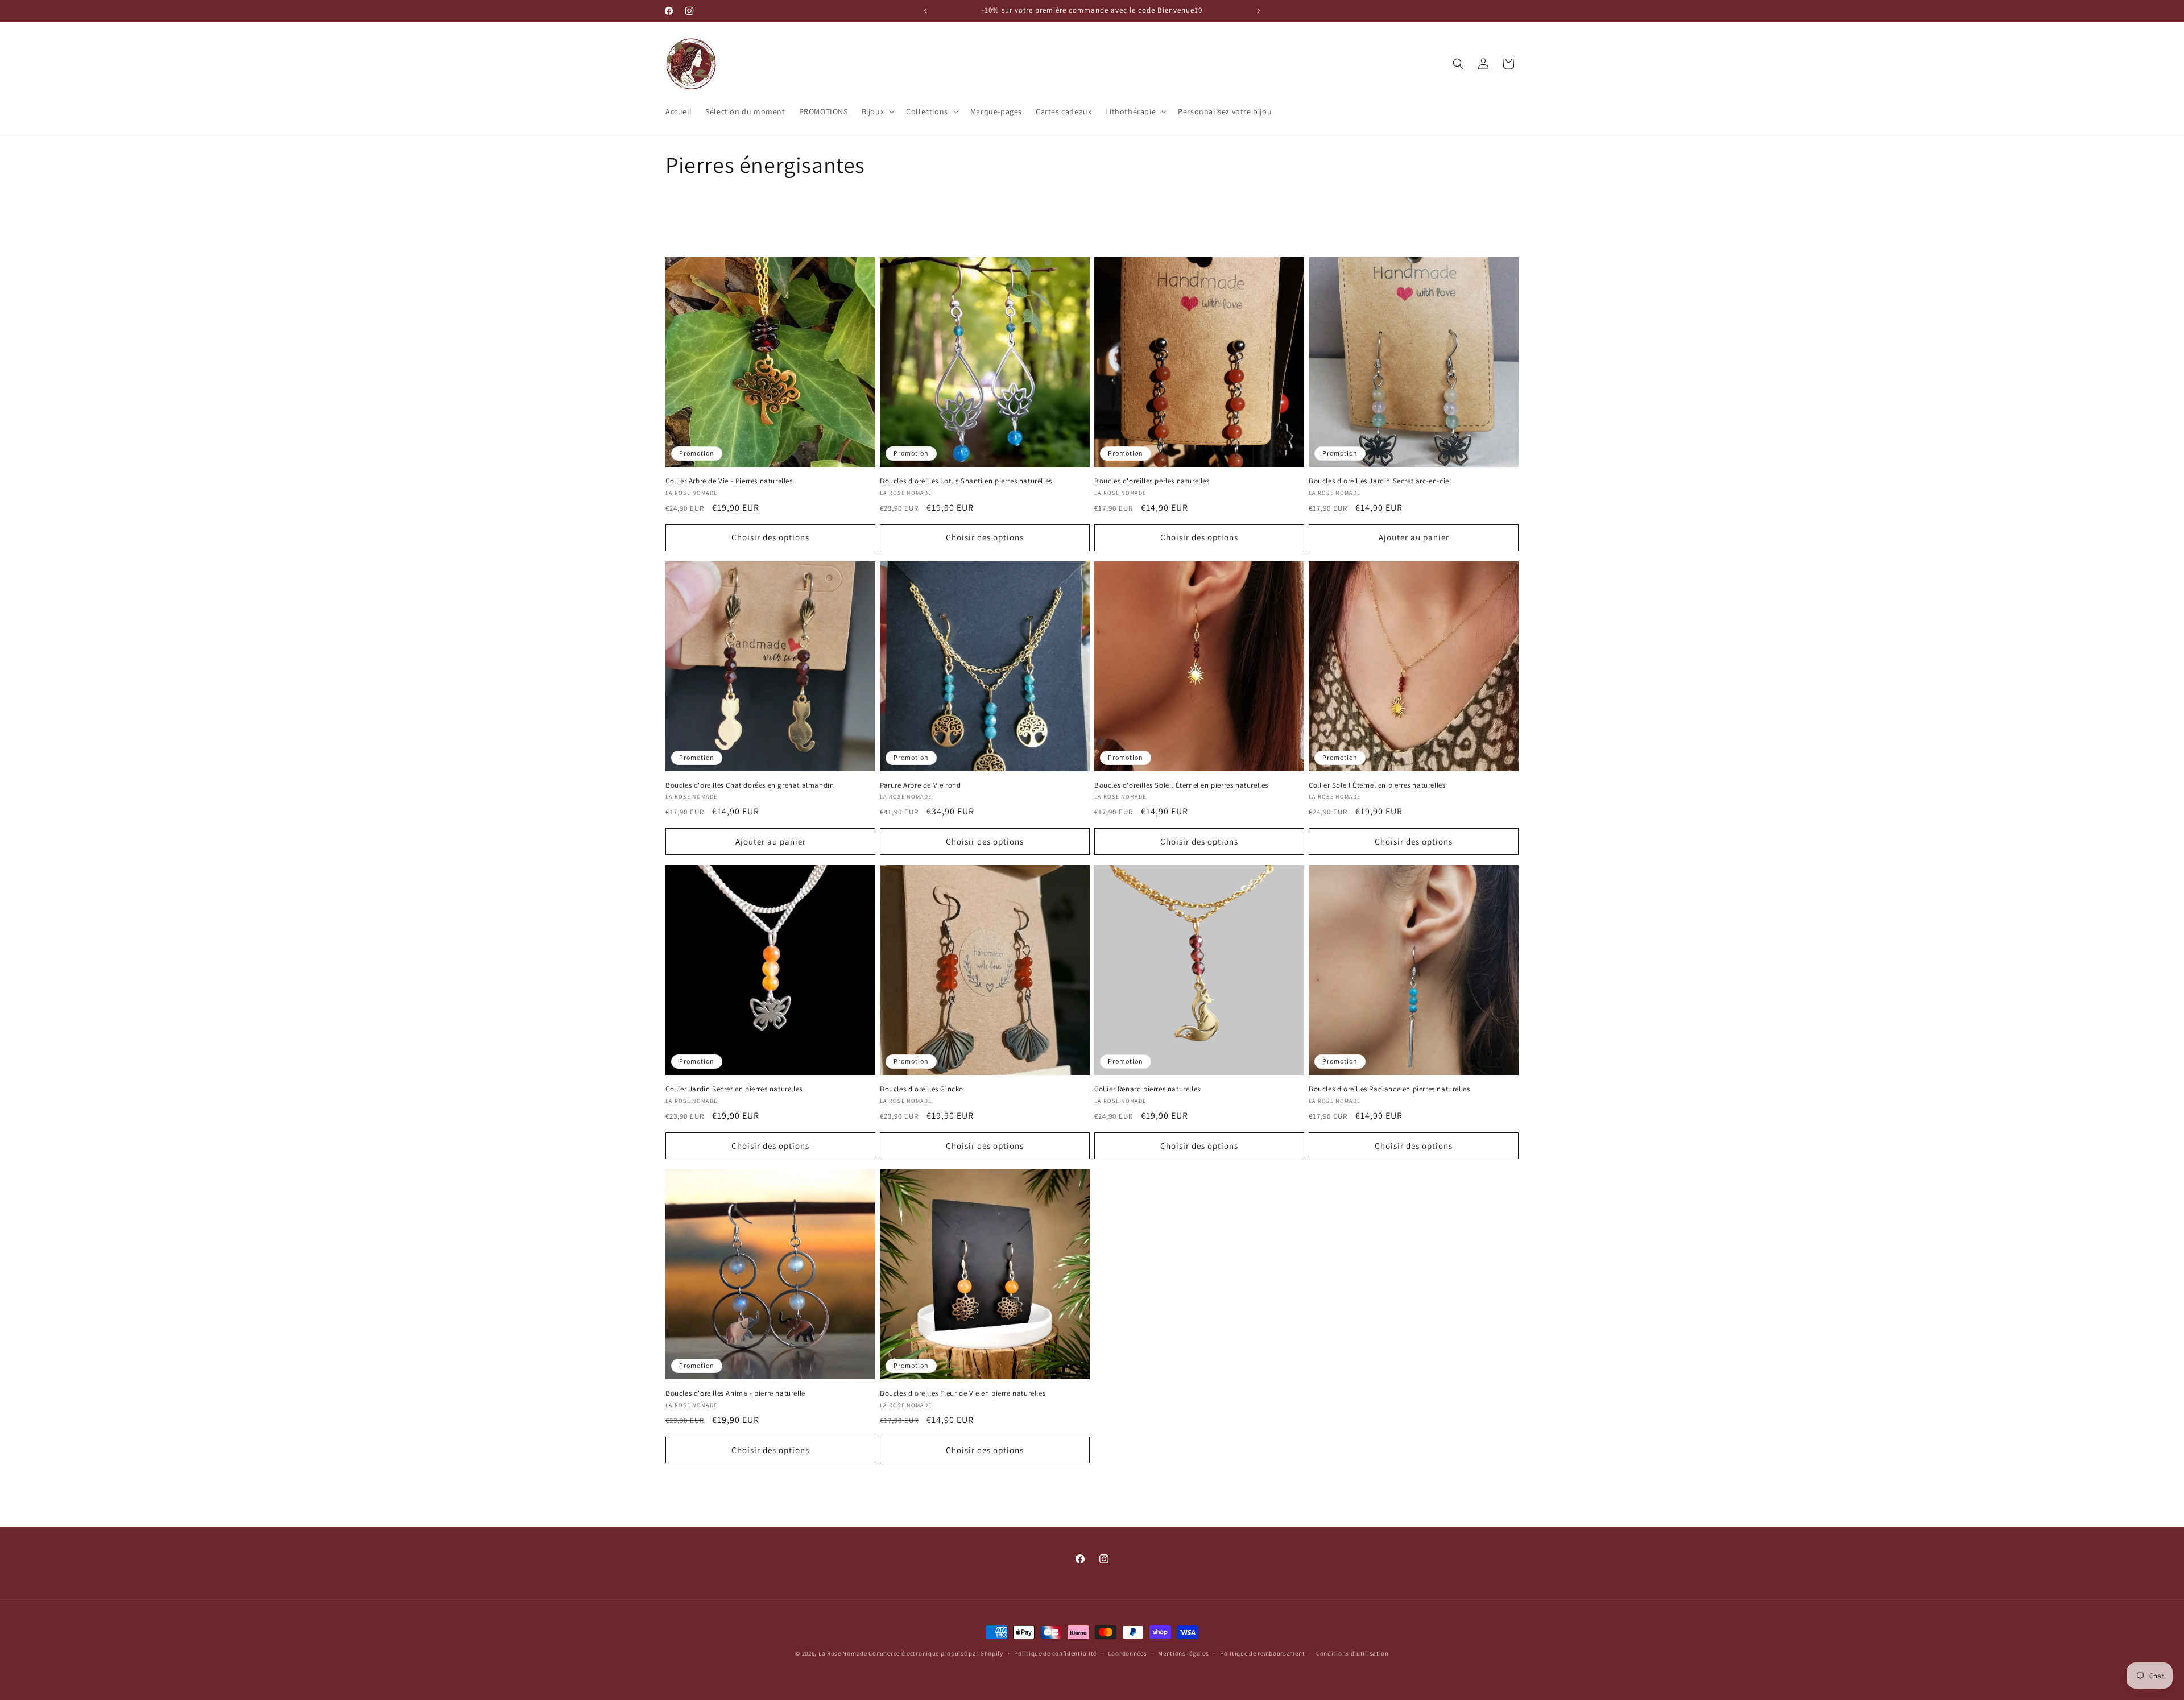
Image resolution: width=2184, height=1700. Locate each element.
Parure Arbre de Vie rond (920, 785)
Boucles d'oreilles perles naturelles (1152, 481)
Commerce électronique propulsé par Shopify (936, 1653)
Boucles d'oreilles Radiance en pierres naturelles (1389, 1089)
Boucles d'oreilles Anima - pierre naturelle (735, 1393)
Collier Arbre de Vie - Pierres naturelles (729, 481)
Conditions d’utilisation (1352, 1653)
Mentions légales (1183, 1653)
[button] (877, 111)
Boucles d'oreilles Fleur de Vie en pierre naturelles (963, 1393)
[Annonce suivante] (1259, 11)
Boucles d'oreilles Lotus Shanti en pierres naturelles (966, 481)
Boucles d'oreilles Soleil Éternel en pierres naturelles (1181, 785)
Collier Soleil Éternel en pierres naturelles (1377, 785)
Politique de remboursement (1262, 1653)
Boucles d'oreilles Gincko (922, 1089)
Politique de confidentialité (1055, 1653)
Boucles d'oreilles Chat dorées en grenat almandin (750, 785)
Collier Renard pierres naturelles (1147, 1089)
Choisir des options (770, 537)
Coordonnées (1128, 1653)
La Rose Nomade (844, 1653)
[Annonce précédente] (925, 11)
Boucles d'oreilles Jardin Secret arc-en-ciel (1380, 481)
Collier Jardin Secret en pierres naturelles (734, 1089)
